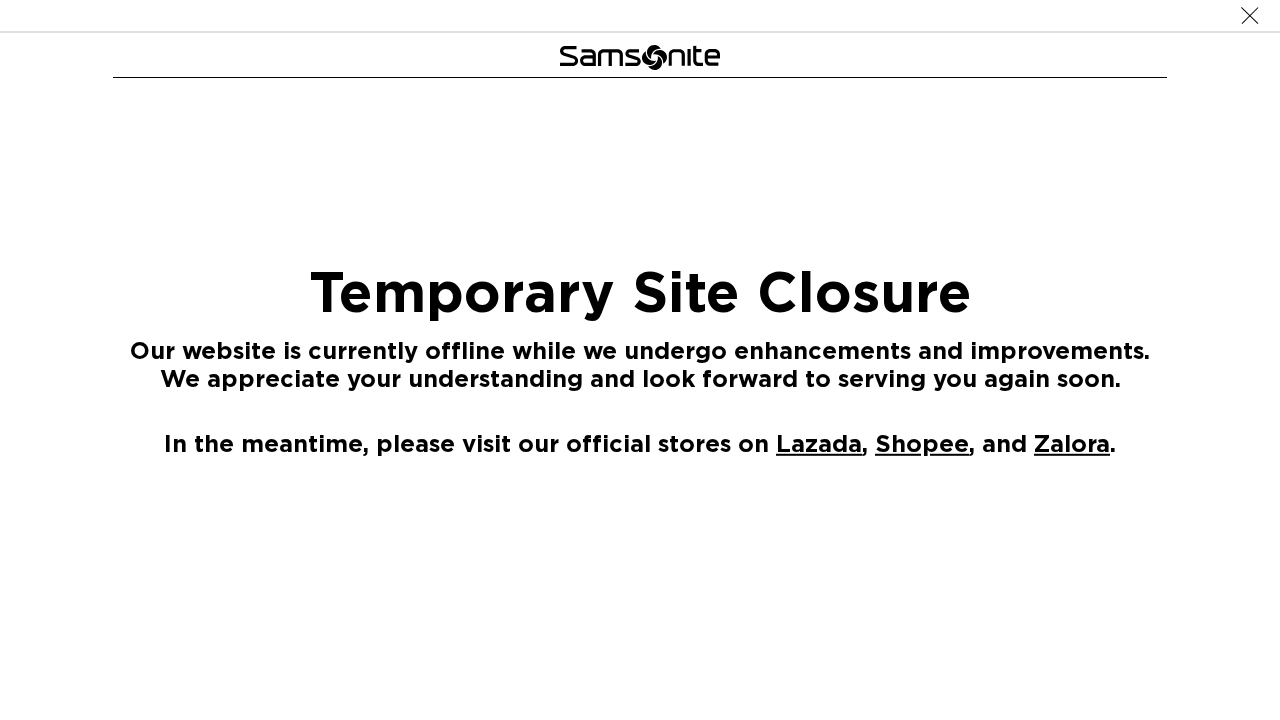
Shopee (922, 443)
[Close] (1250, 15)
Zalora (1072, 443)
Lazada (819, 443)
